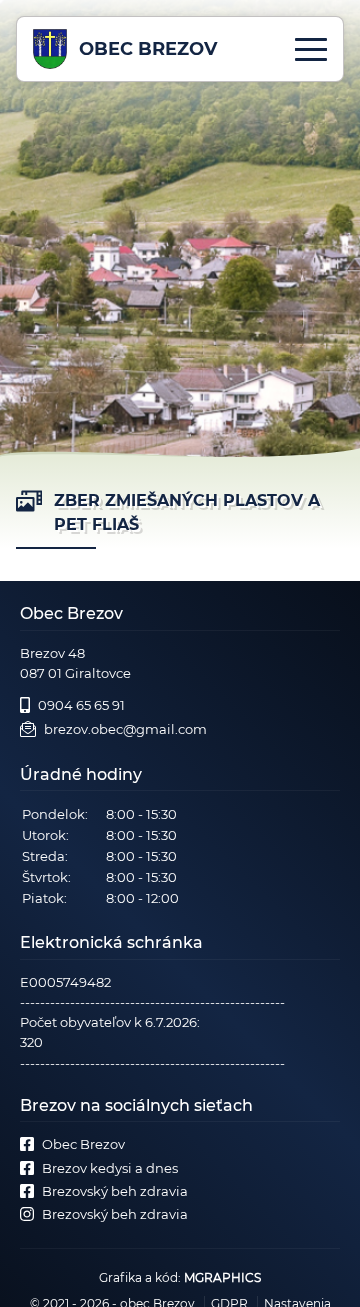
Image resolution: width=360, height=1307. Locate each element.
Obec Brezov (83, 1144)
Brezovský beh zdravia (115, 1191)
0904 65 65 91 (81, 705)
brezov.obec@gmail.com (125, 729)
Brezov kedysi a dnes (110, 1168)
